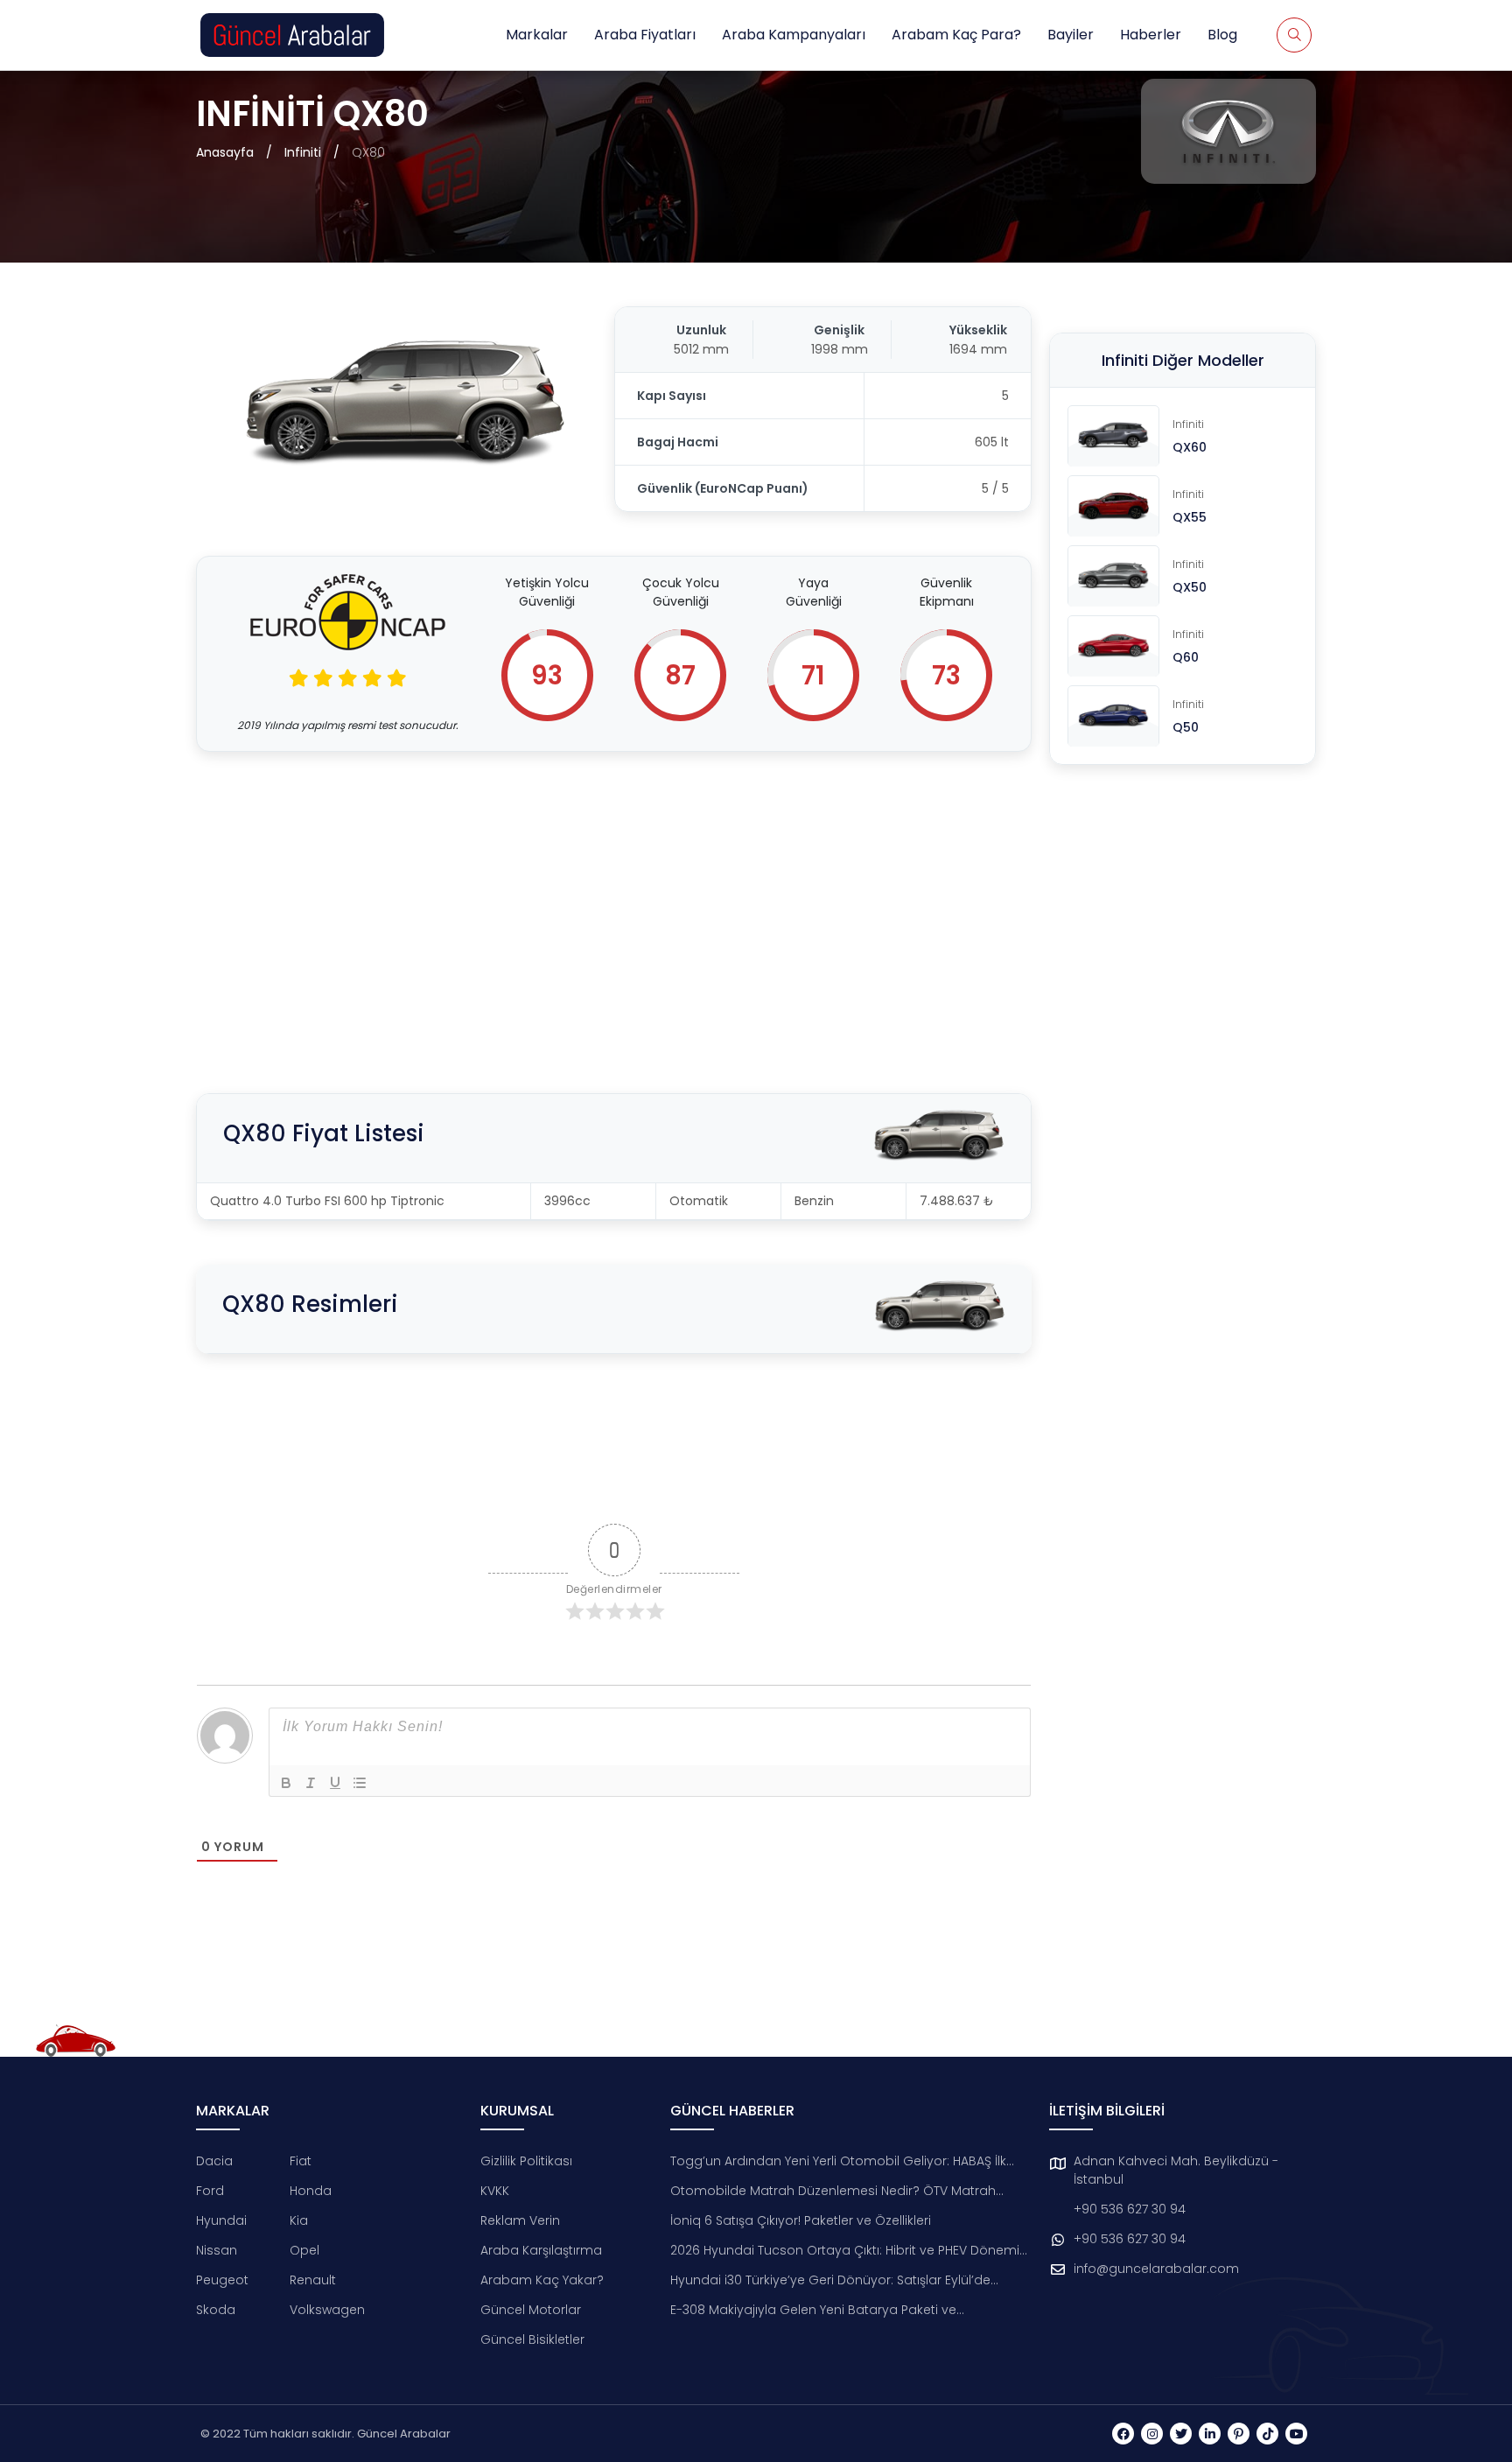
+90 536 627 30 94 (1130, 2209)
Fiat (301, 2161)
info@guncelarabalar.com (1156, 2269)
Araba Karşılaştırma (541, 2250)
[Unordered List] (360, 1783)
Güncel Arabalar (404, 2434)
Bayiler (1071, 35)
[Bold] (286, 1783)
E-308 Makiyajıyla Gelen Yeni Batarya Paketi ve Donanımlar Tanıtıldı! (813, 2310)
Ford (210, 2191)
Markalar (537, 35)
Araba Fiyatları (645, 35)
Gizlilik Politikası (526, 2161)
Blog (1222, 35)
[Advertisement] (614, 901)
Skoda (216, 2310)
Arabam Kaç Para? (956, 35)
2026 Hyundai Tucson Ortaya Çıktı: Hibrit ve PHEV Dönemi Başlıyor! (845, 2251)
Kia (299, 2220)
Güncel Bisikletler (532, 2339)
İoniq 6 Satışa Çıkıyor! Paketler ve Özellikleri (801, 2220)
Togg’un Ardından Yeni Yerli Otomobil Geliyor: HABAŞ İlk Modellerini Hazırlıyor (838, 2161)
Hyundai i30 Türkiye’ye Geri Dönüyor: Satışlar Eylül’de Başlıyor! (830, 2280)
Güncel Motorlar (531, 2310)
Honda (311, 2191)
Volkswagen (327, 2310)
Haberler (1151, 35)
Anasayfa (225, 152)
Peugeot (222, 2280)
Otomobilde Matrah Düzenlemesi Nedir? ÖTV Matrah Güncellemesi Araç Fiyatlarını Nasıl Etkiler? (833, 2191)
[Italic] (311, 1783)
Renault (313, 2280)
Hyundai (221, 2220)
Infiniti (303, 152)
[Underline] (335, 1783)
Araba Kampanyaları (794, 35)
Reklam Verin (520, 2220)
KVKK (495, 2191)
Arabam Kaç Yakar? (542, 2280)
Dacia (214, 2161)
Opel (304, 2250)
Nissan (217, 2250)
